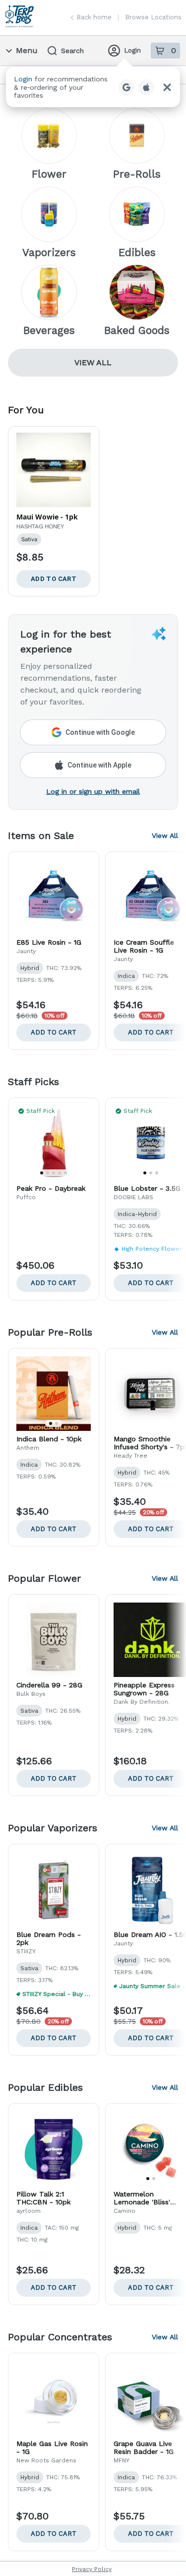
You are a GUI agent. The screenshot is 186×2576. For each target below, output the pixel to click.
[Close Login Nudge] (167, 87)
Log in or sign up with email (93, 791)
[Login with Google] (126, 87)
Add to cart (54, 1032)
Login (132, 50)
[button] (93, 87)
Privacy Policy (92, 2569)
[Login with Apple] (146, 87)
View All (93, 362)
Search (72, 51)
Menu (27, 50)
